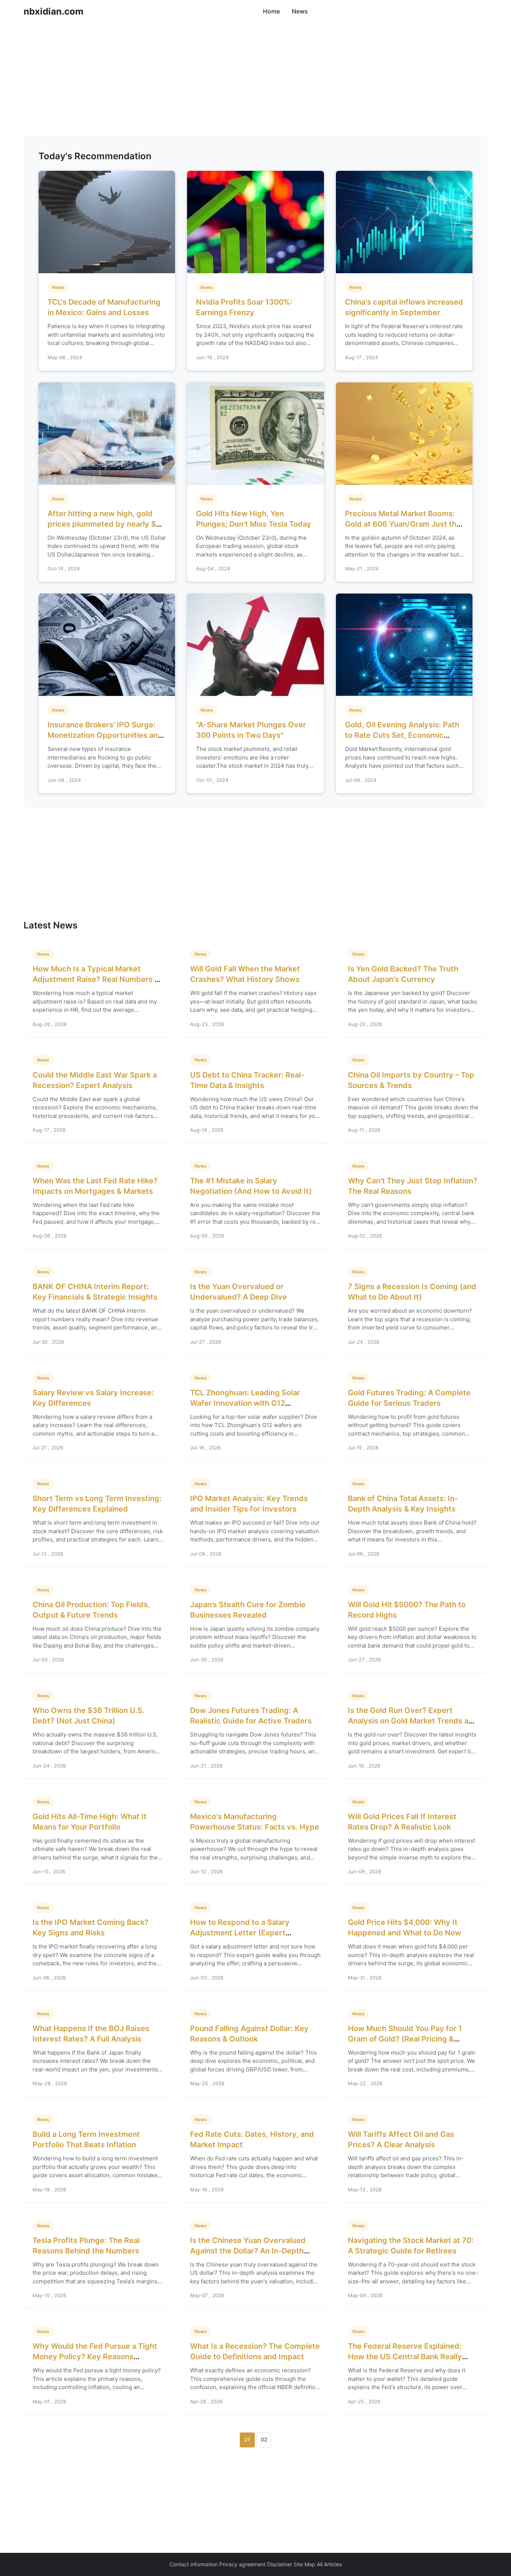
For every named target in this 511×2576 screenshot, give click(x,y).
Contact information (194, 2564)
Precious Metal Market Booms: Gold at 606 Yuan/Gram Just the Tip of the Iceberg (403, 524)
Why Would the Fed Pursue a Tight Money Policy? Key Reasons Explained (95, 2357)
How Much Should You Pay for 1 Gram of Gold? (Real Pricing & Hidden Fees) (405, 2039)
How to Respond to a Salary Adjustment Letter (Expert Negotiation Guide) (240, 1933)
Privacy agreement (242, 2564)
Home (271, 11)
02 (264, 2439)
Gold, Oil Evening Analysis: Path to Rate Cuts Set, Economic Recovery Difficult (402, 735)
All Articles (329, 2564)
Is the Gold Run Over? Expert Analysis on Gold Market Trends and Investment (413, 1721)
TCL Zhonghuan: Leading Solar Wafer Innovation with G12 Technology (245, 1403)
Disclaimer (280, 2564)
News (300, 11)
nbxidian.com (53, 11)
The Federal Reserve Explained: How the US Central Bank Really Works (405, 2357)
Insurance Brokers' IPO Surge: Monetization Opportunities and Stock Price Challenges (105, 735)
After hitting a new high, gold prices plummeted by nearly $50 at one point (107, 524)
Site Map (305, 2564)
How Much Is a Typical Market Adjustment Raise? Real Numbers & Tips (96, 979)
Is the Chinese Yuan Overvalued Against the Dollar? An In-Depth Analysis (248, 2251)
